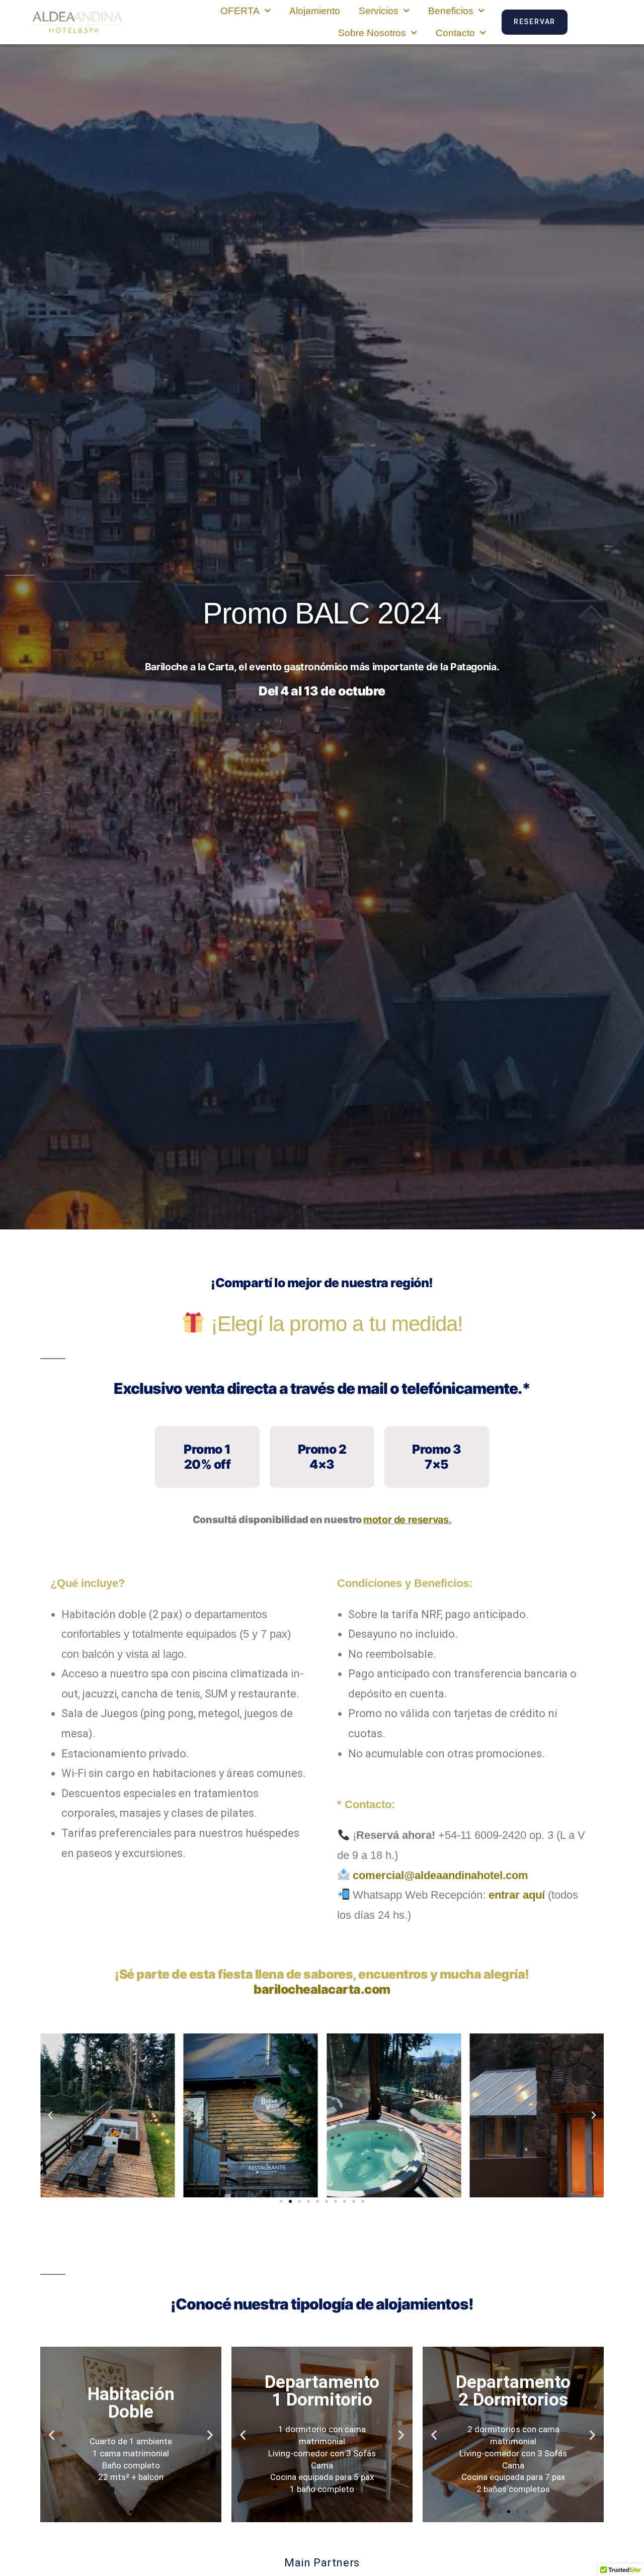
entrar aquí (517, 1895)
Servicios (379, 11)
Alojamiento (315, 11)
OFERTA (240, 11)
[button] (50, 2115)
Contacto (455, 33)
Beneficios (451, 11)
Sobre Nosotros (372, 33)
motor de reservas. (407, 1520)
